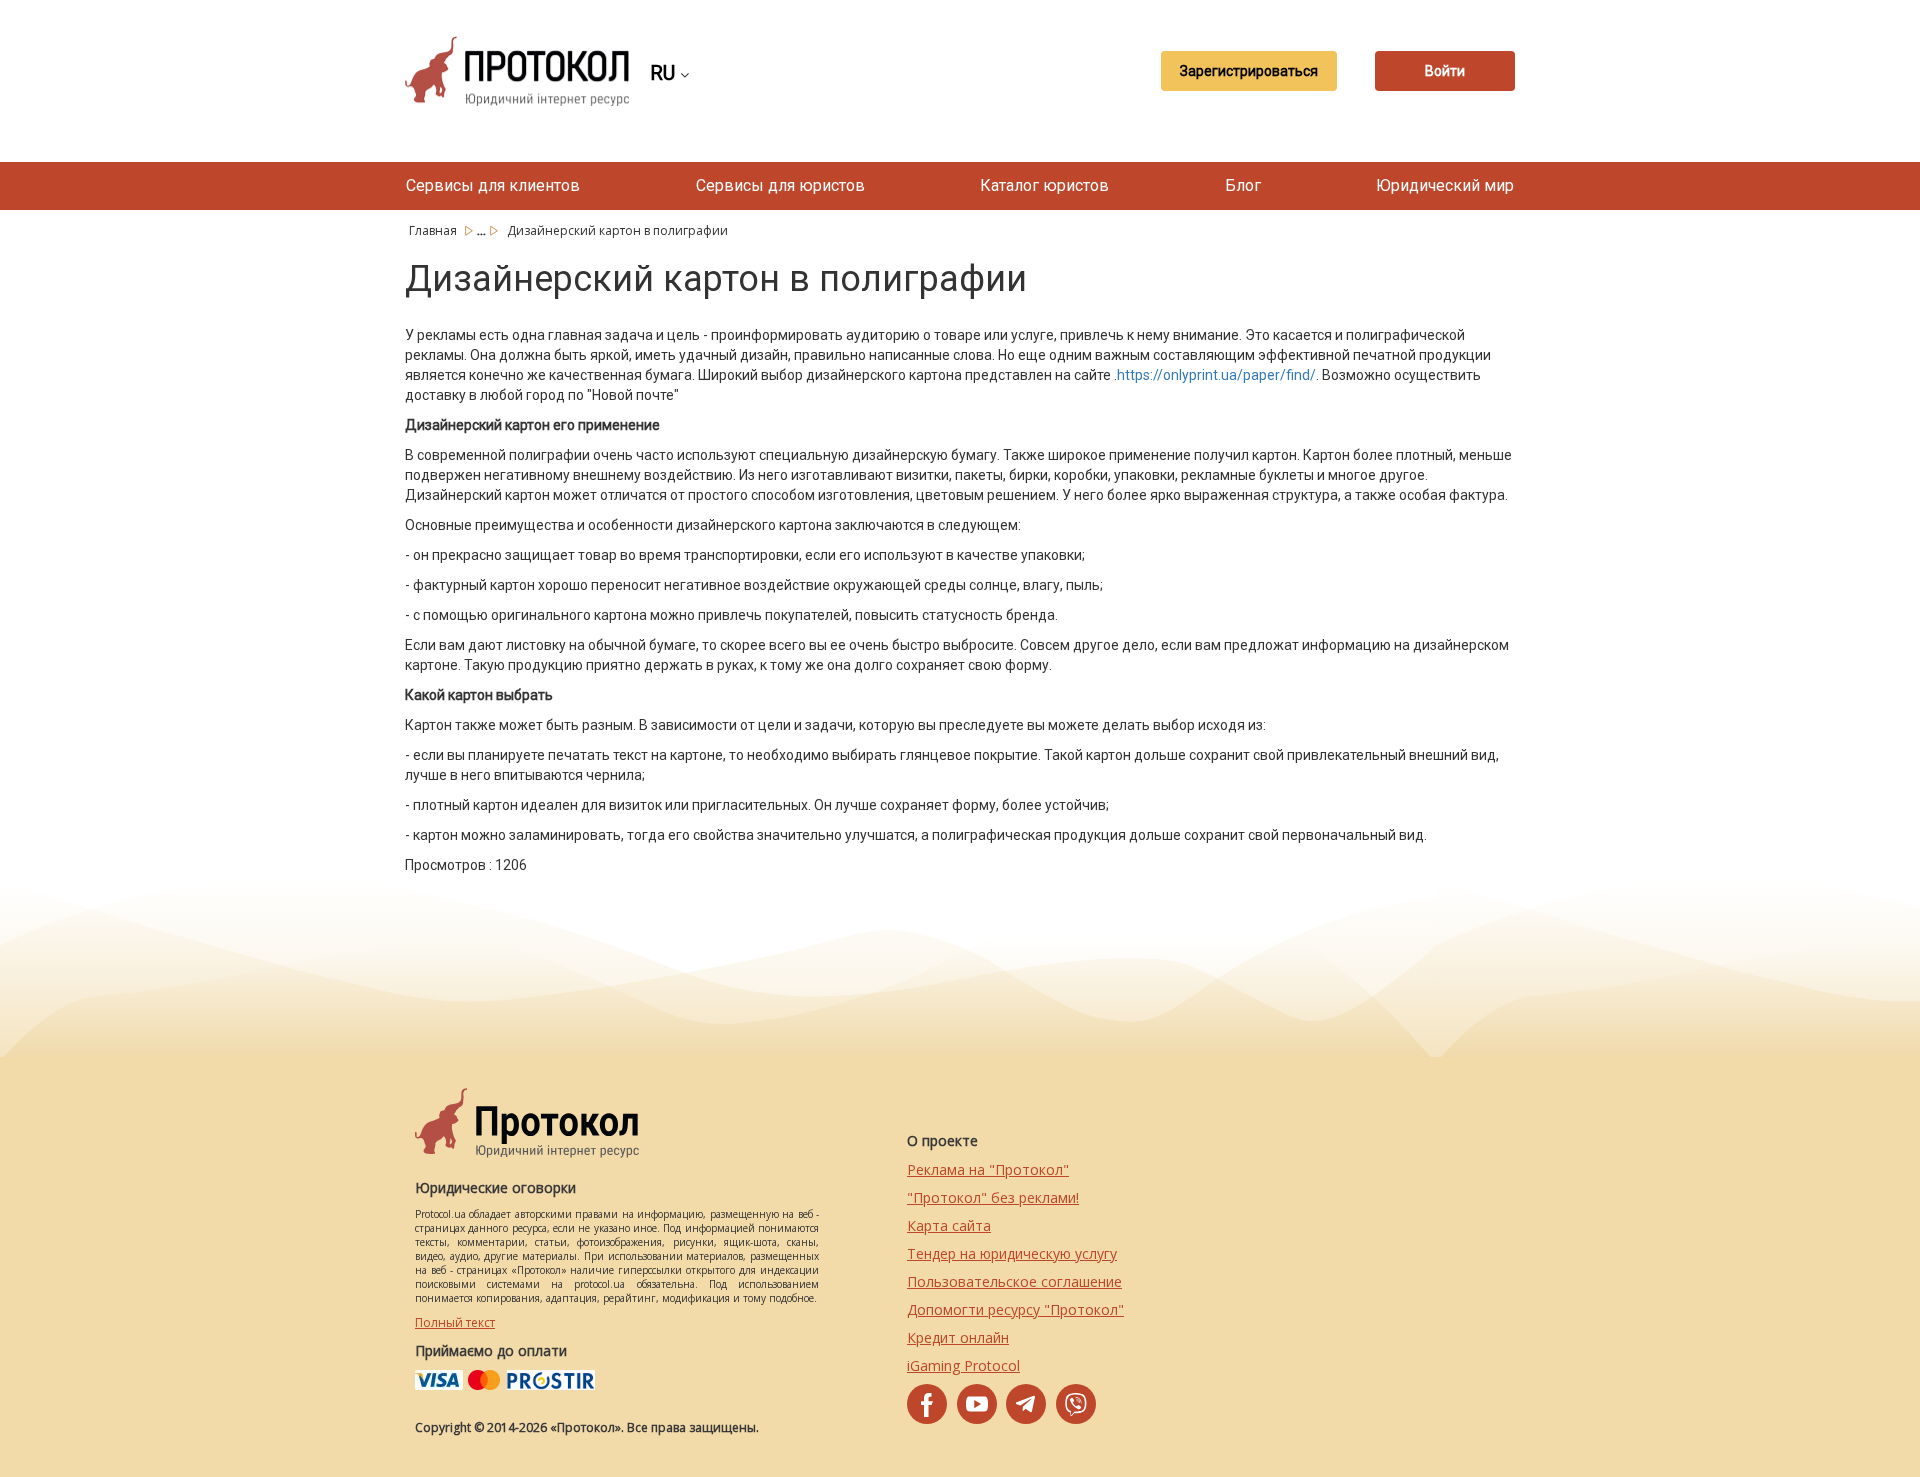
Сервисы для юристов (780, 185)
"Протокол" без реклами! (993, 1197)
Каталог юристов (1044, 185)
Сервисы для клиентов (493, 185)
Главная (434, 230)
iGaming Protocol (963, 1365)
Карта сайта (949, 1225)
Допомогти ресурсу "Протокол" (1015, 1309)
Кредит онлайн (958, 1337)
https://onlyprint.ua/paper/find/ (1216, 375)
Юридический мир (1445, 185)
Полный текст (455, 1322)
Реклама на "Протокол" (988, 1169)
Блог (1243, 185)
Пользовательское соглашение (1014, 1281)
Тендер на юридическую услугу (1012, 1253)
